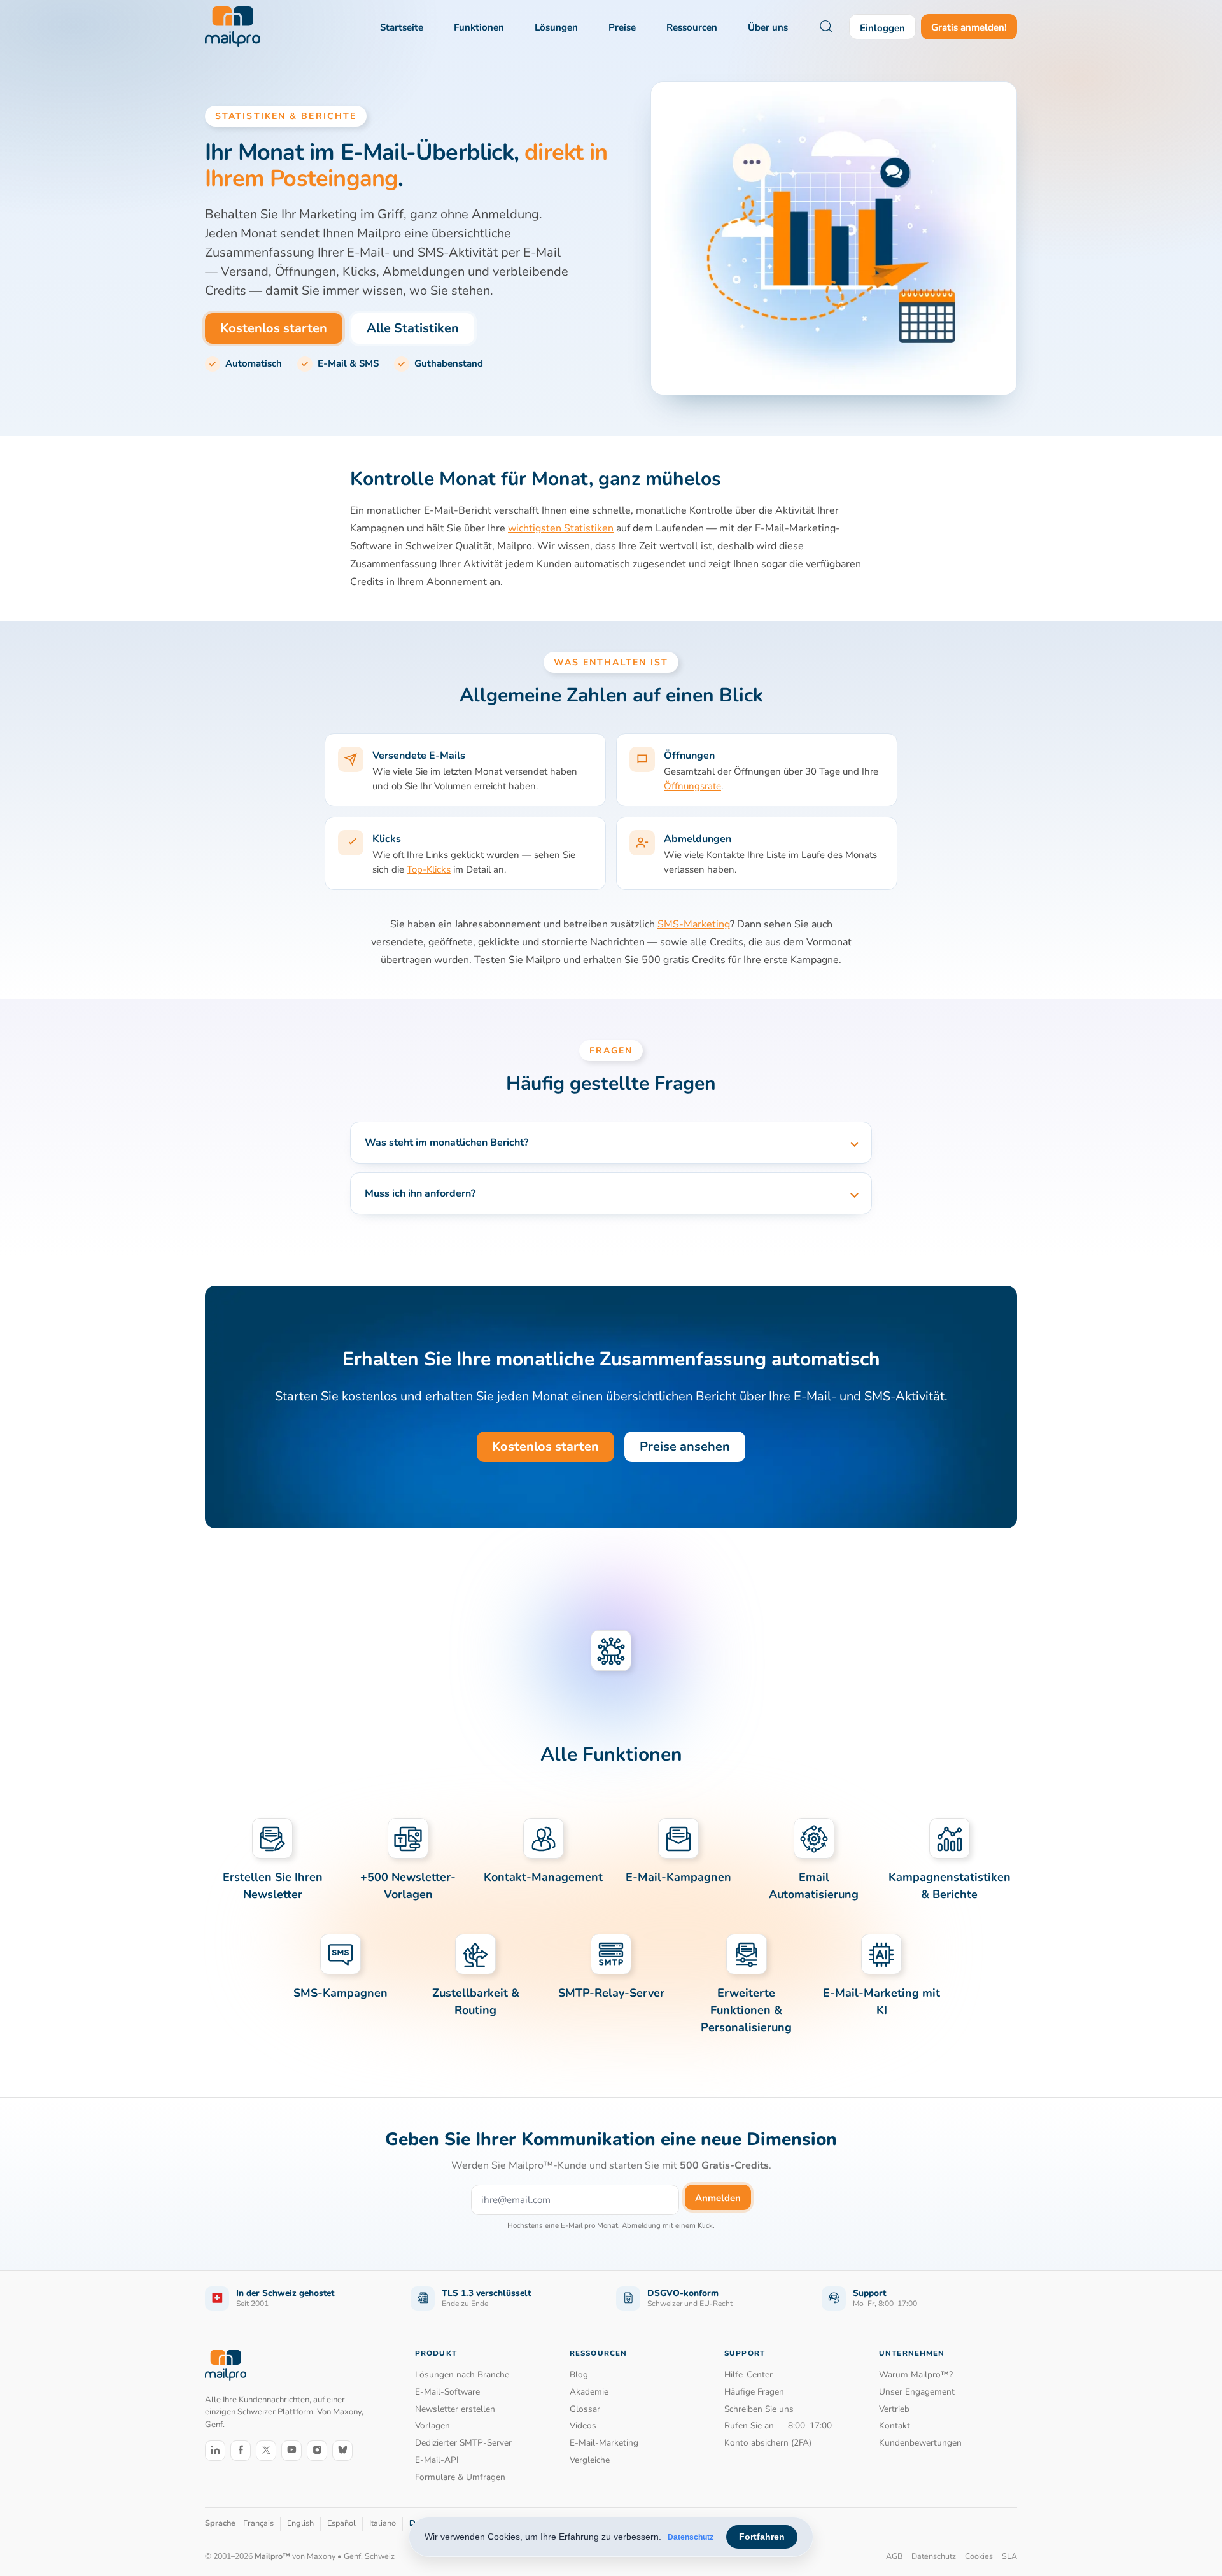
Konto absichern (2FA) (768, 2443)
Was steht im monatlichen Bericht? (446, 1143)
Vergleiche (590, 2460)
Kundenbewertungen (920, 2443)
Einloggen (882, 28)
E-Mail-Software (447, 2392)
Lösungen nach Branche (462, 2375)
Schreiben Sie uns (759, 2409)
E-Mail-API (437, 2460)
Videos (583, 2425)
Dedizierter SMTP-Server (463, 2443)
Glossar (585, 2409)
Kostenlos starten (274, 328)
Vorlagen (432, 2425)
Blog (579, 2375)
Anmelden (718, 2198)
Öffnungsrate (692, 786)
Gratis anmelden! (969, 27)
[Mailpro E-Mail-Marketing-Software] (233, 27)
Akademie (589, 2392)
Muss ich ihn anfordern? (420, 1193)
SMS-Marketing (694, 924)
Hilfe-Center (748, 2375)
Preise (622, 27)
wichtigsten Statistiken (561, 528)
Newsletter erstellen (455, 2409)
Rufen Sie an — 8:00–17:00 (778, 2425)
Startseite (402, 27)
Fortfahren (762, 2537)
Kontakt (895, 2425)
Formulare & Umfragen (460, 2477)
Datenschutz (691, 2537)
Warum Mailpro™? (916, 2375)
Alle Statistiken (413, 328)
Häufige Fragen (754, 2392)
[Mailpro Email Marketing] (226, 2366)
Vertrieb (894, 2409)
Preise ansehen (685, 1446)
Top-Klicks (429, 869)
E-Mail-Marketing (604, 2443)
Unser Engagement (917, 2392)
